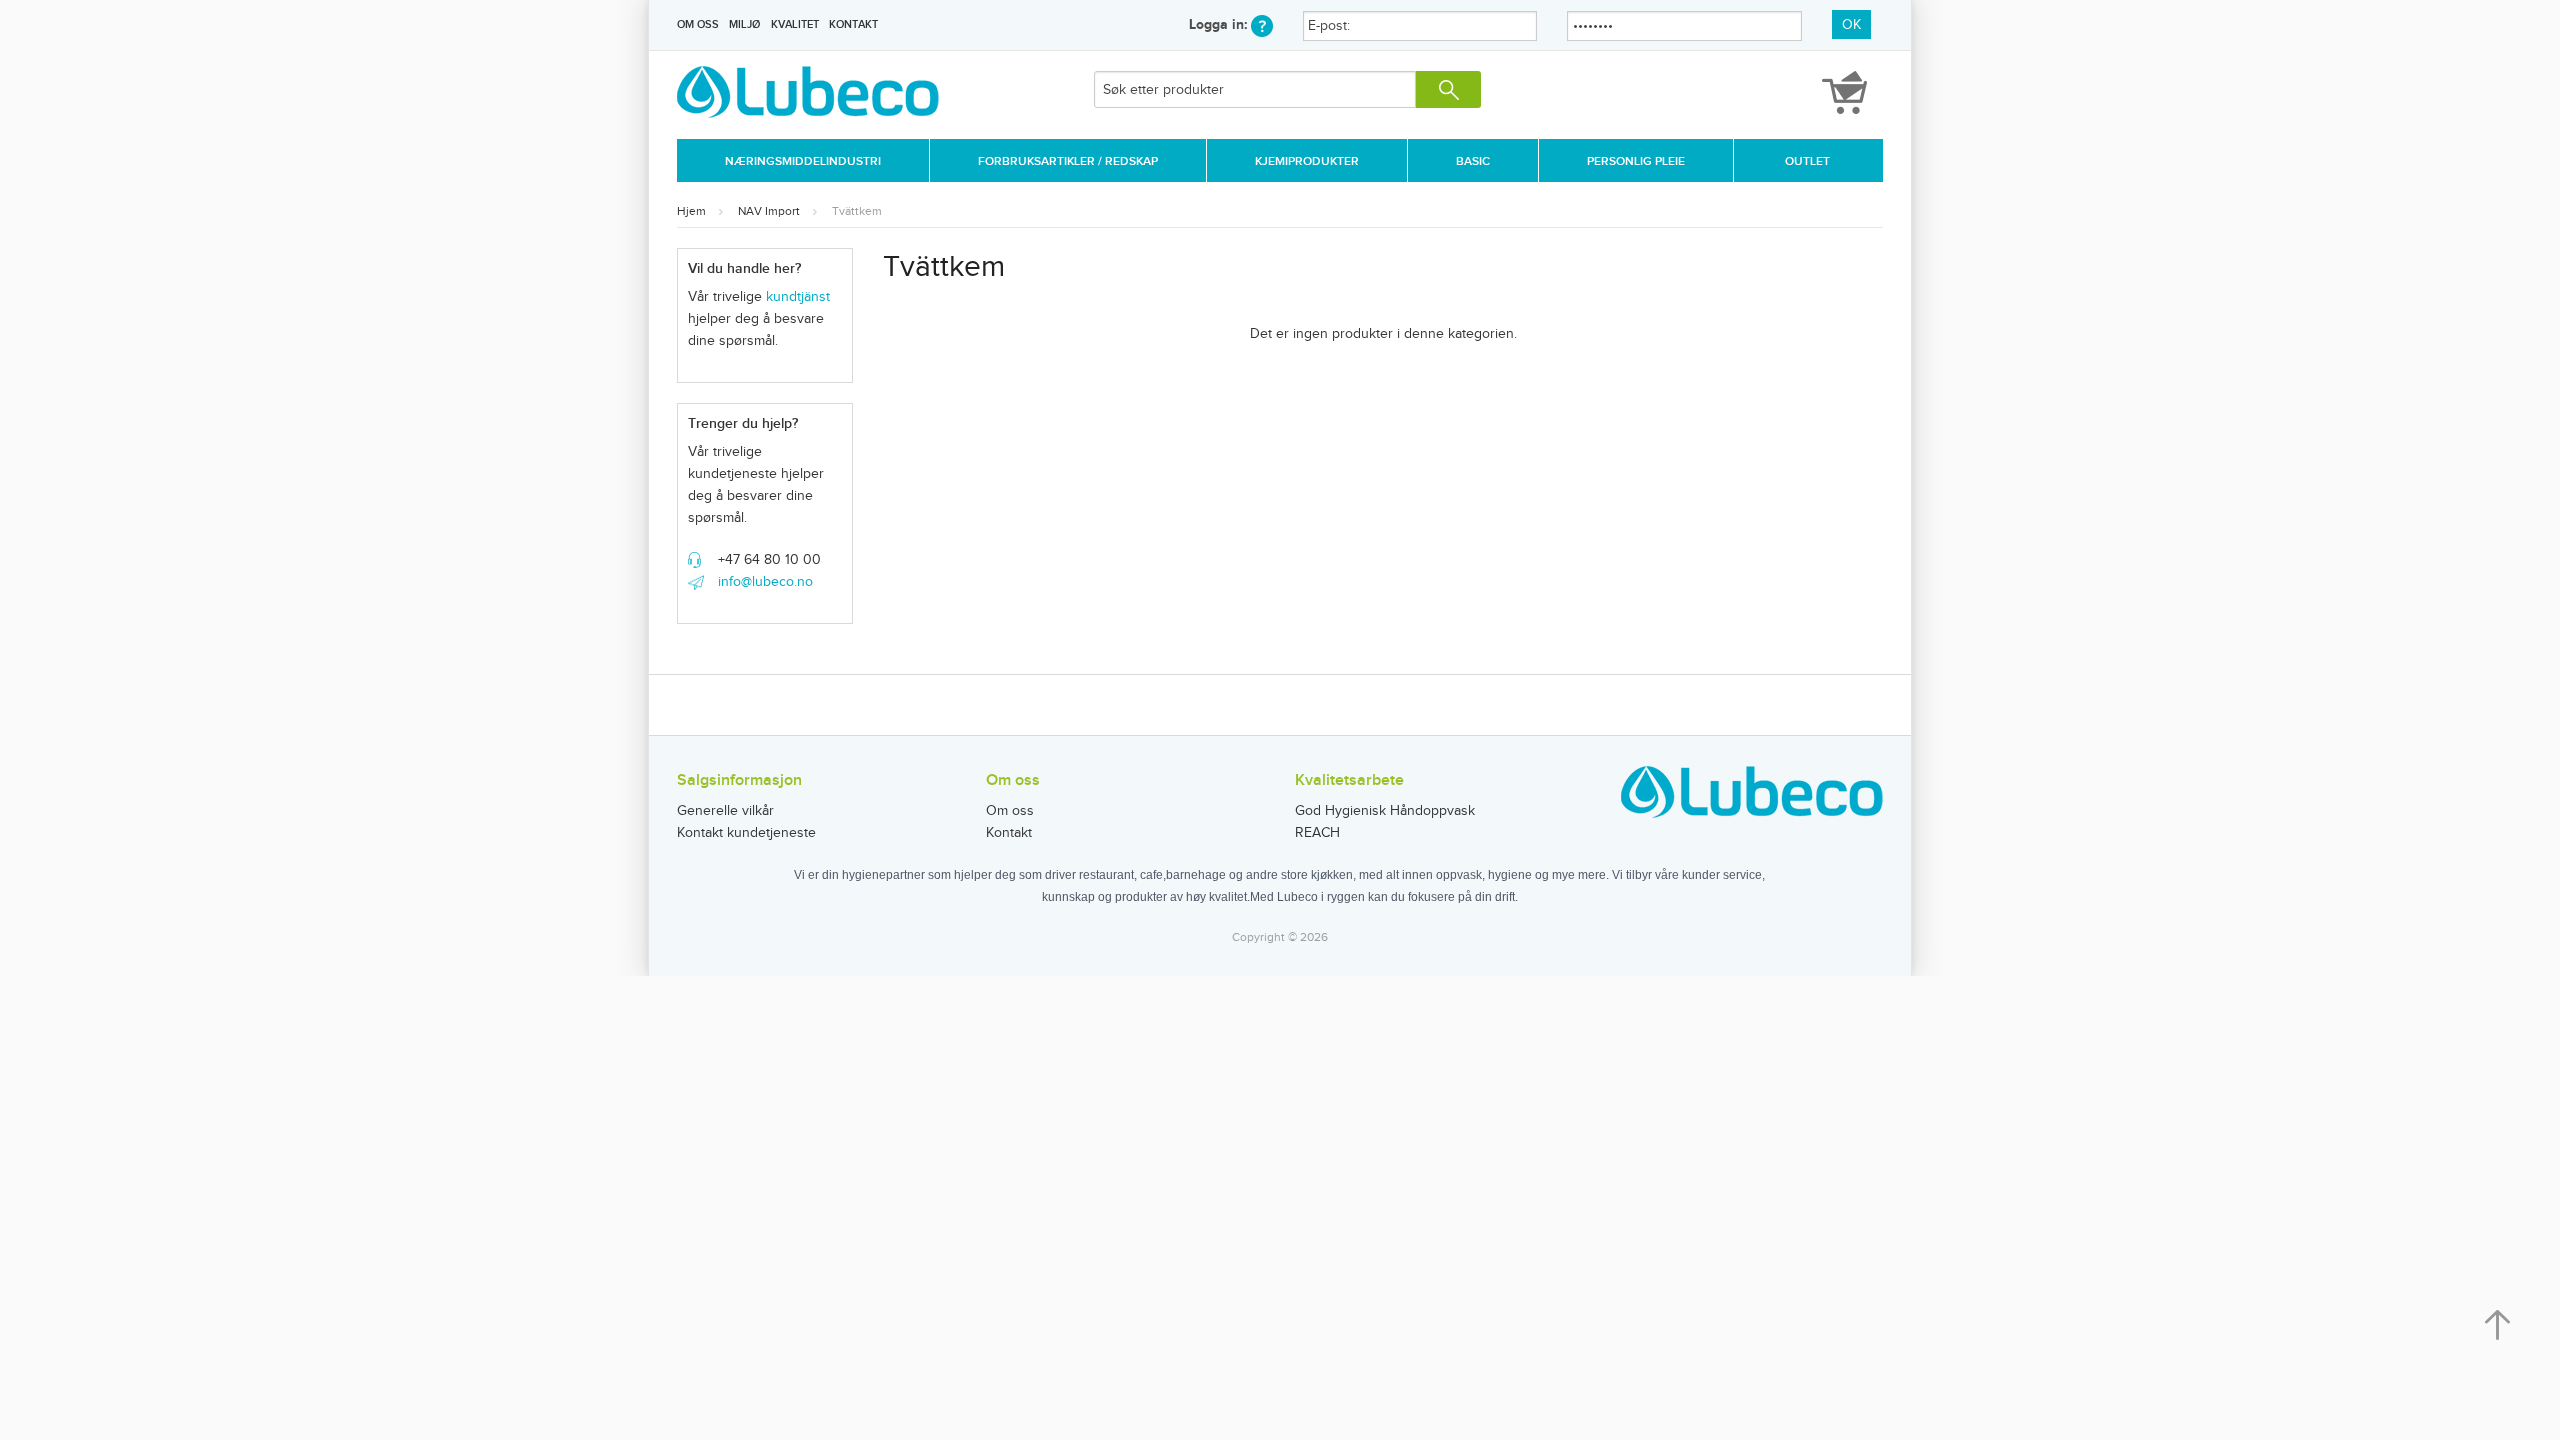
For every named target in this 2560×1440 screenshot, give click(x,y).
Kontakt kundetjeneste (746, 833)
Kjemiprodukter (1307, 161)
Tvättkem (857, 211)
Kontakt (853, 24)
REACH (1317, 833)
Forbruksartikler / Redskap (1068, 161)
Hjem (691, 211)
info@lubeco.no (765, 582)
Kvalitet (795, 24)
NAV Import (769, 211)
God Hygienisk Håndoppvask (1385, 811)
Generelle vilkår (725, 811)
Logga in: (1220, 24)
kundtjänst (798, 297)
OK (1851, 25)
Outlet (1807, 161)
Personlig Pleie (1636, 161)
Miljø (744, 24)
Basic (1473, 161)
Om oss (698, 24)
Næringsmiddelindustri (803, 161)
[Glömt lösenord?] (1262, 24)
